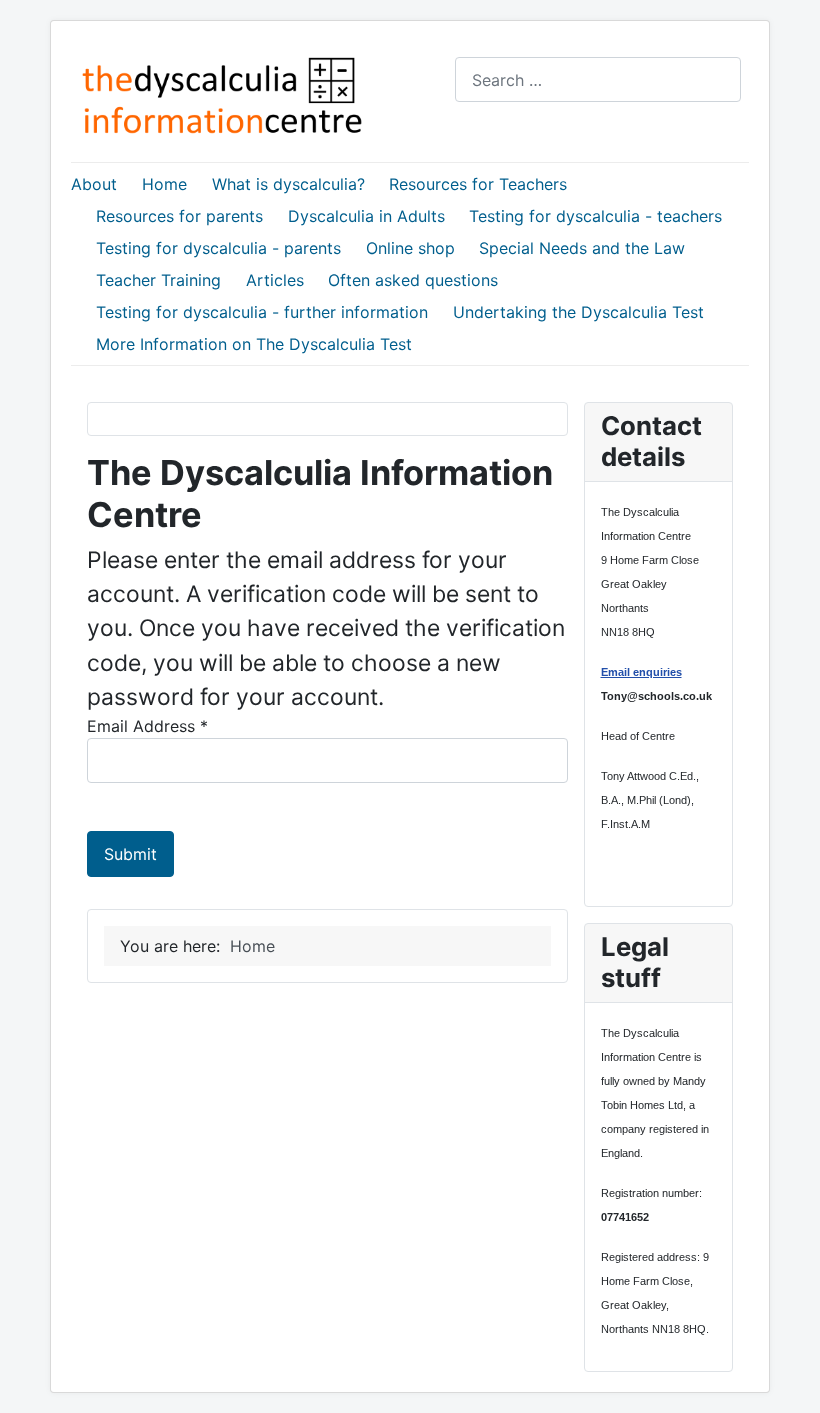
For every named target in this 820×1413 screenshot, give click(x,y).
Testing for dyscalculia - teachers (595, 216)
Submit (130, 854)
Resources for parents (179, 216)
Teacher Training (158, 280)
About (94, 184)
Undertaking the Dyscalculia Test (578, 312)
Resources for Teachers (478, 184)
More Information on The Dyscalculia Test (254, 344)
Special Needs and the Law (582, 248)
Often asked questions (413, 280)
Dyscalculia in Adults (366, 216)
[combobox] (598, 79)
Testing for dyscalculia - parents (218, 248)
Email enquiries (641, 672)
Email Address (147, 726)
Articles (275, 280)
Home (164, 184)
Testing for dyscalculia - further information (262, 312)
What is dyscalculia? (288, 184)
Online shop (410, 248)
